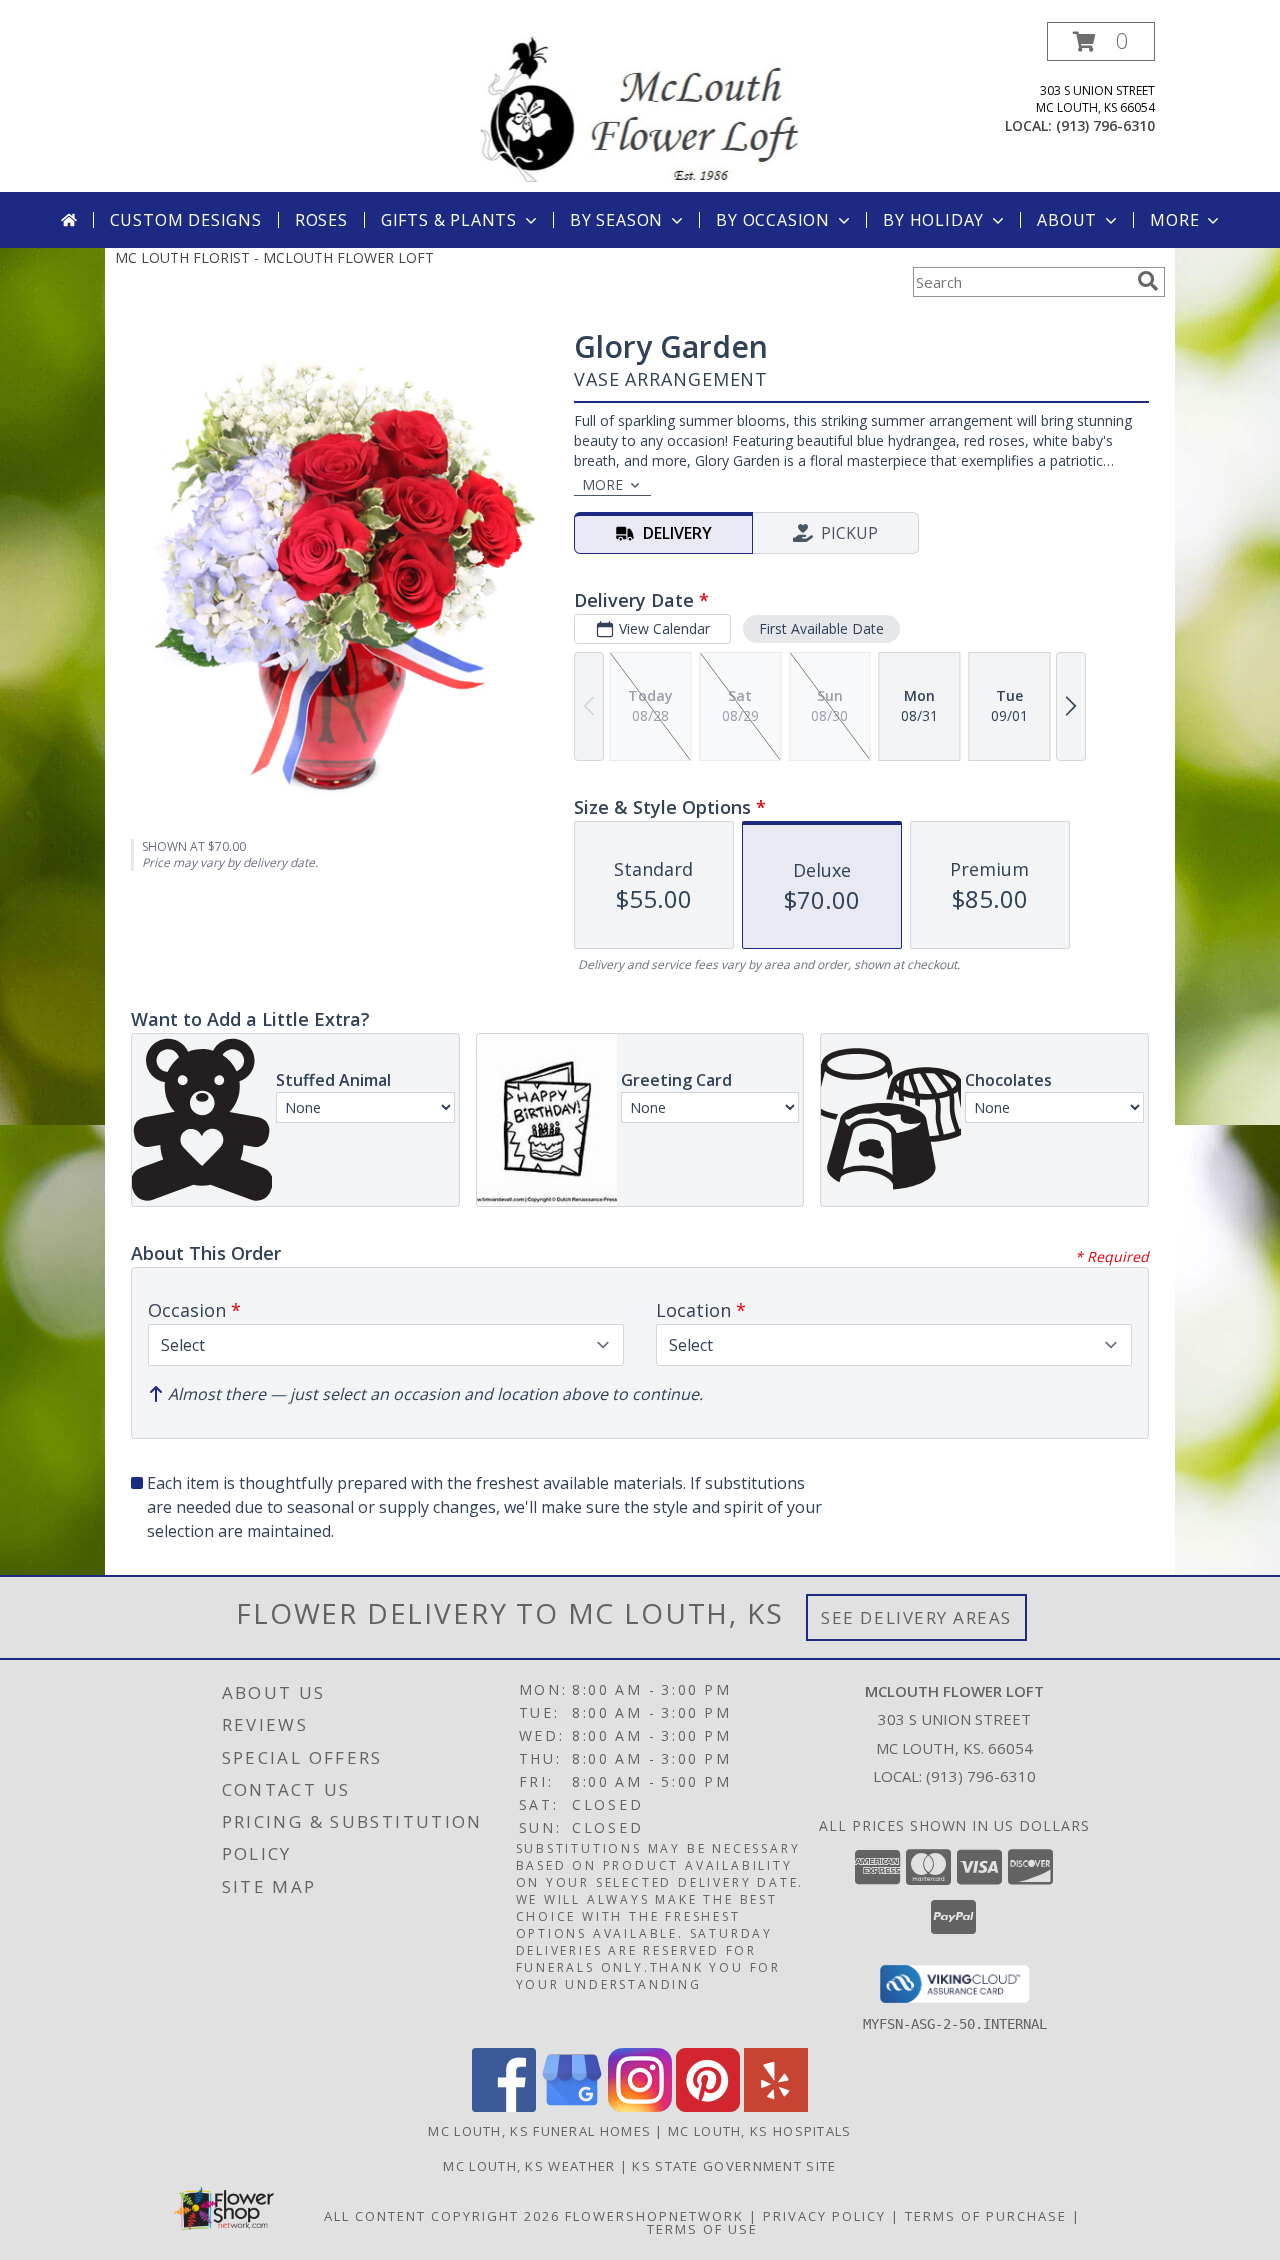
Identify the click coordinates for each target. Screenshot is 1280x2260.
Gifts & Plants (449, 220)
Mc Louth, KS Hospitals (760, 2131)
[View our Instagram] (640, 2106)
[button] (1101, 41)
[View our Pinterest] (708, 2106)
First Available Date (821, 628)
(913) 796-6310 (1105, 125)
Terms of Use (702, 2229)
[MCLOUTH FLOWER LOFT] (640, 106)
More (1174, 220)
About (1067, 220)
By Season (616, 220)
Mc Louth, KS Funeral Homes (539, 2131)
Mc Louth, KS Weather (529, 2166)
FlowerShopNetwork (654, 2216)
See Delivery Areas (916, 1617)
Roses (321, 220)
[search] (1148, 281)
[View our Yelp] (776, 2106)
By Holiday (933, 220)
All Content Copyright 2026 (442, 2216)
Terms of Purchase (986, 2216)
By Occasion (773, 220)
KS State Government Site (734, 2166)
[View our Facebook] (504, 2106)
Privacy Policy (824, 2216)
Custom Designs (186, 220)
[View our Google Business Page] (572, 2106)
